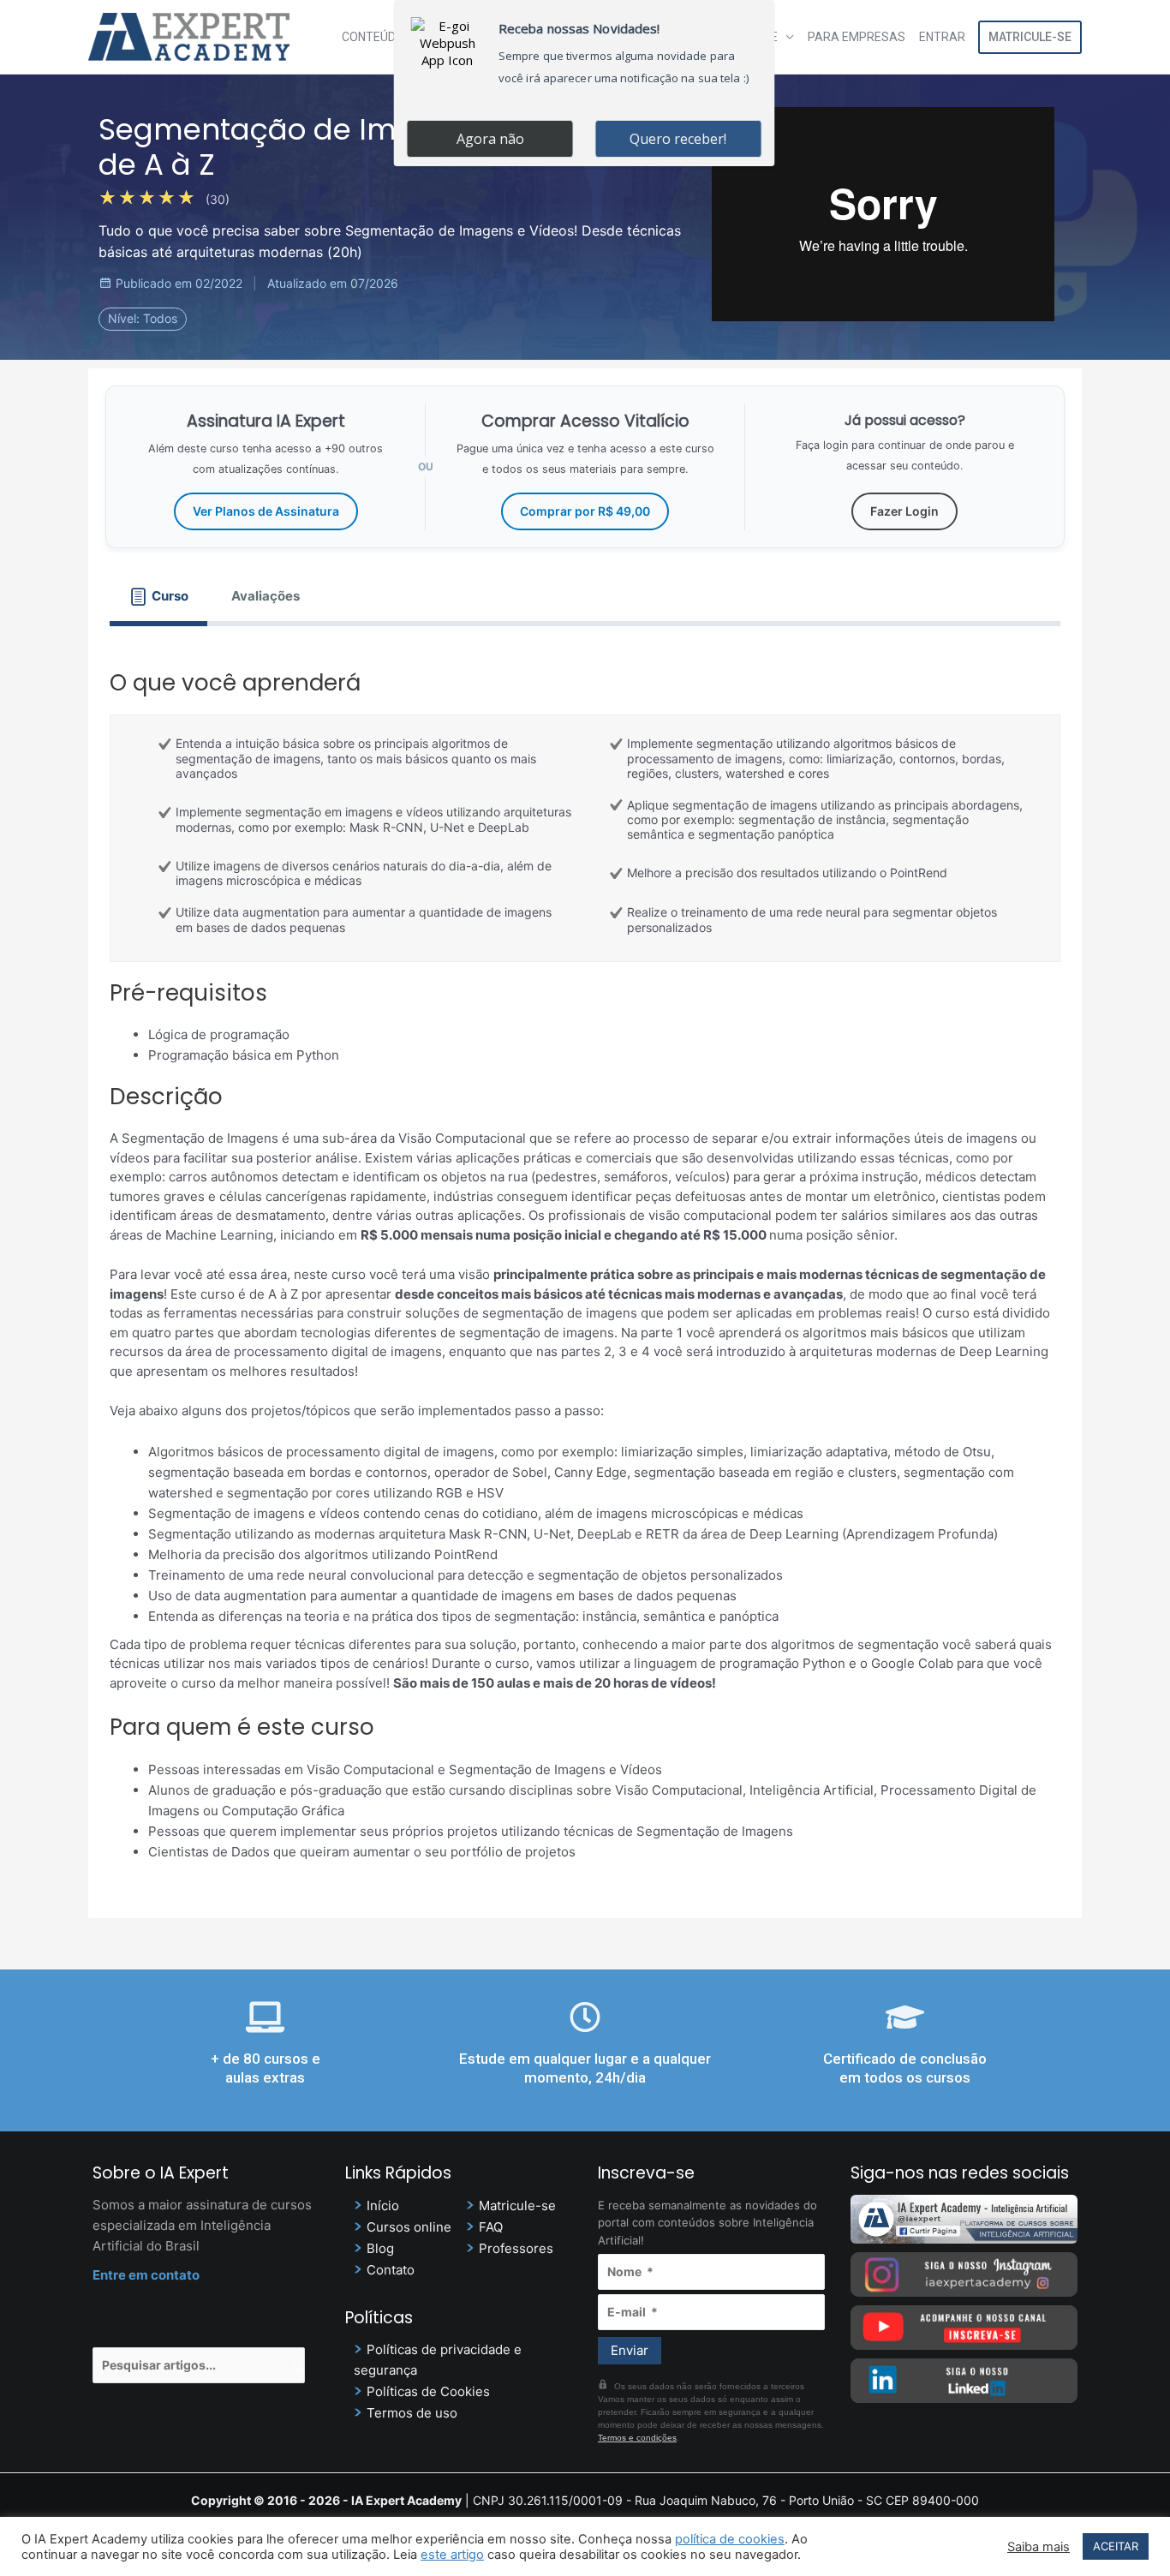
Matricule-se (1030, 37)
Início (383, 2205)
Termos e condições (637, 2438)
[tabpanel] (585, 1261)
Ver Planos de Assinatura (266, 511)
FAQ (491, 2227)
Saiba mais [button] (1039, 2547)
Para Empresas (857, 37)
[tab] (158, 597)
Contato (391, 2270)
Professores (516, 2248)
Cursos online (409, 2227)
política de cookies (730, 2539)
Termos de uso (412, 2413)
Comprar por (585, 511)
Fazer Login (904, 511)
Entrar (942, 37)
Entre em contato (146, 2275)
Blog (380, 2248)
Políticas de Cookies (428, 2391)
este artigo (452, 2555)
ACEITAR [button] (1116, 2546)
